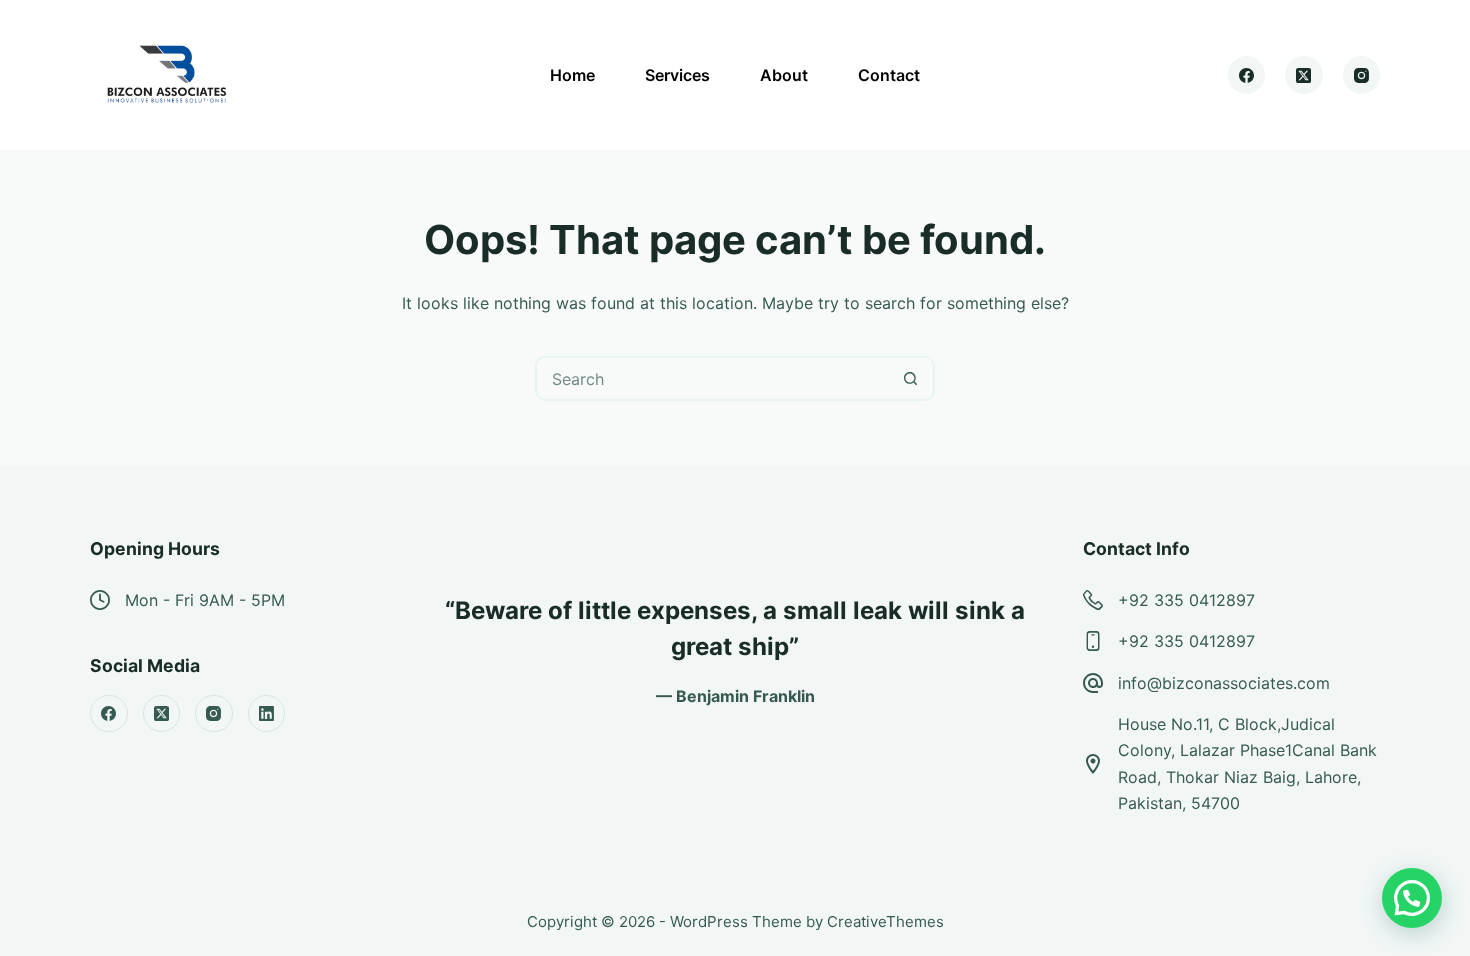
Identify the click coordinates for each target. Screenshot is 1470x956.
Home (572, 75)
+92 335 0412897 (1186, 600)
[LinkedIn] (267, 714)
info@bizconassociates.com (1224, 683)
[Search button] (910, 378)
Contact (889, 75)
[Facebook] (1247, 75)
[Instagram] (1362, 75)
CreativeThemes (885, 921)
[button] (1412, 898)
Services (677, 75)
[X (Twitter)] (1304, 75)
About (784, 75)
